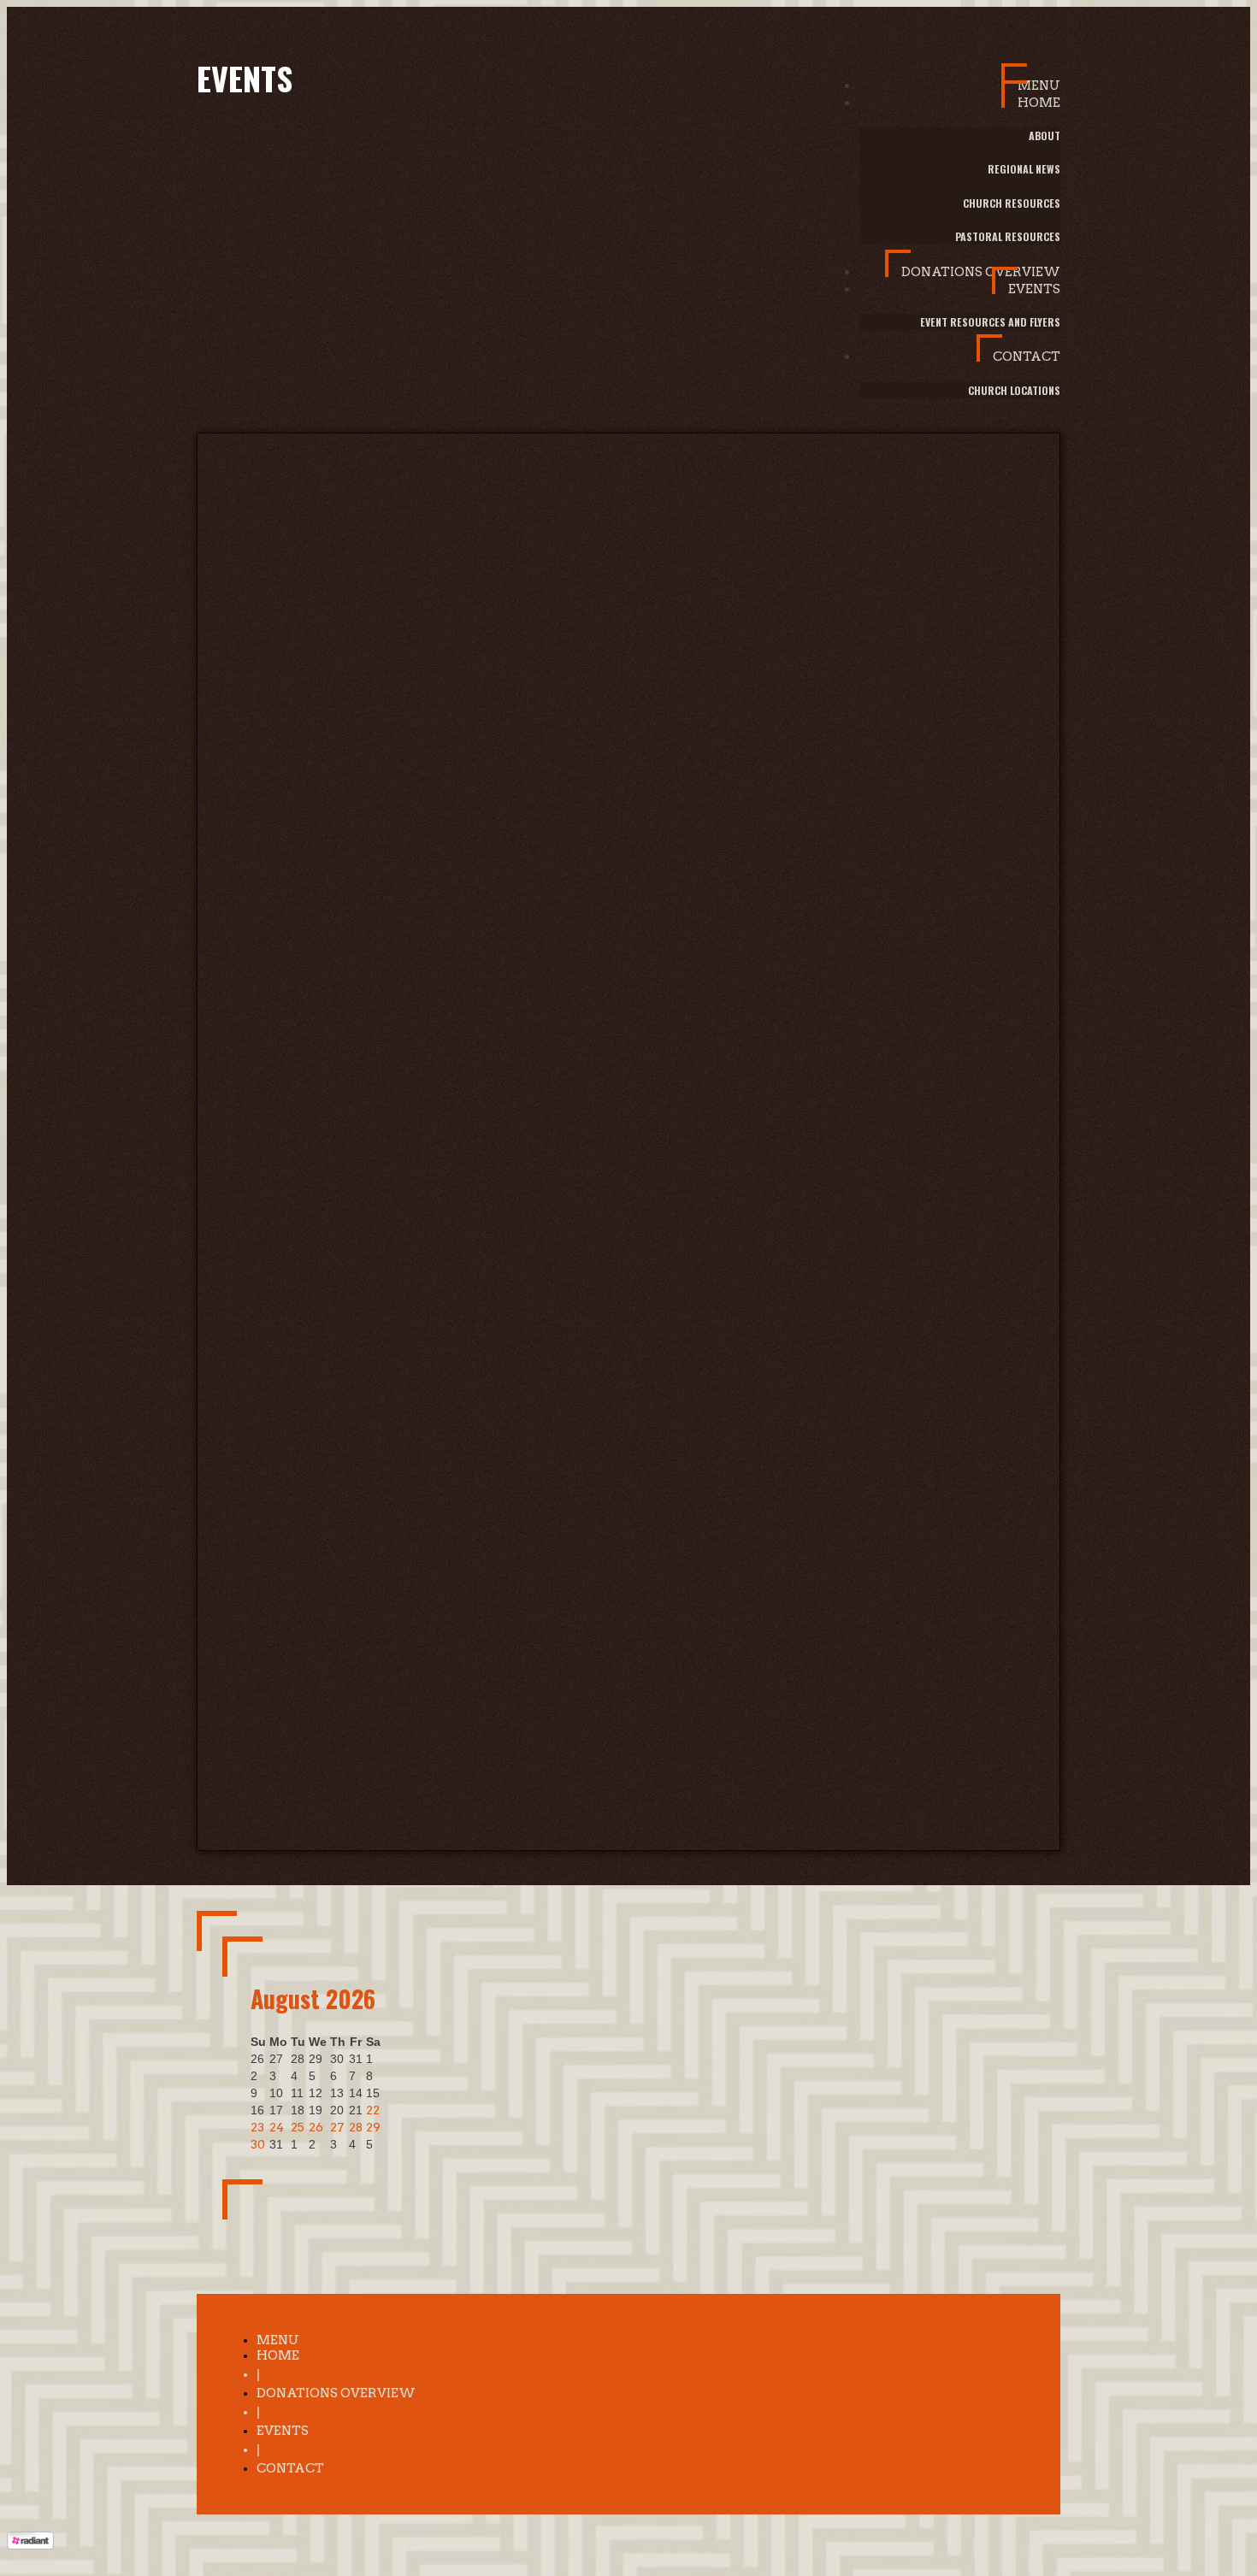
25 (298, 2127)
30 (258, 2144)
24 (277, 2127)
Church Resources (1012, 203)
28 (356, 2127)
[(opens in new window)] (30, 2545)
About (1045, 136)
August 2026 (313, 1998)
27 (337, 2127)
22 (373, 2110)
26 (316, 2127)
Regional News (1024, 169)
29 (373, 2127)
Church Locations (1014, 390)
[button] (1031, 78)
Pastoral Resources (1008, 236)
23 (257, 2127)
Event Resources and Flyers (990, 322)
